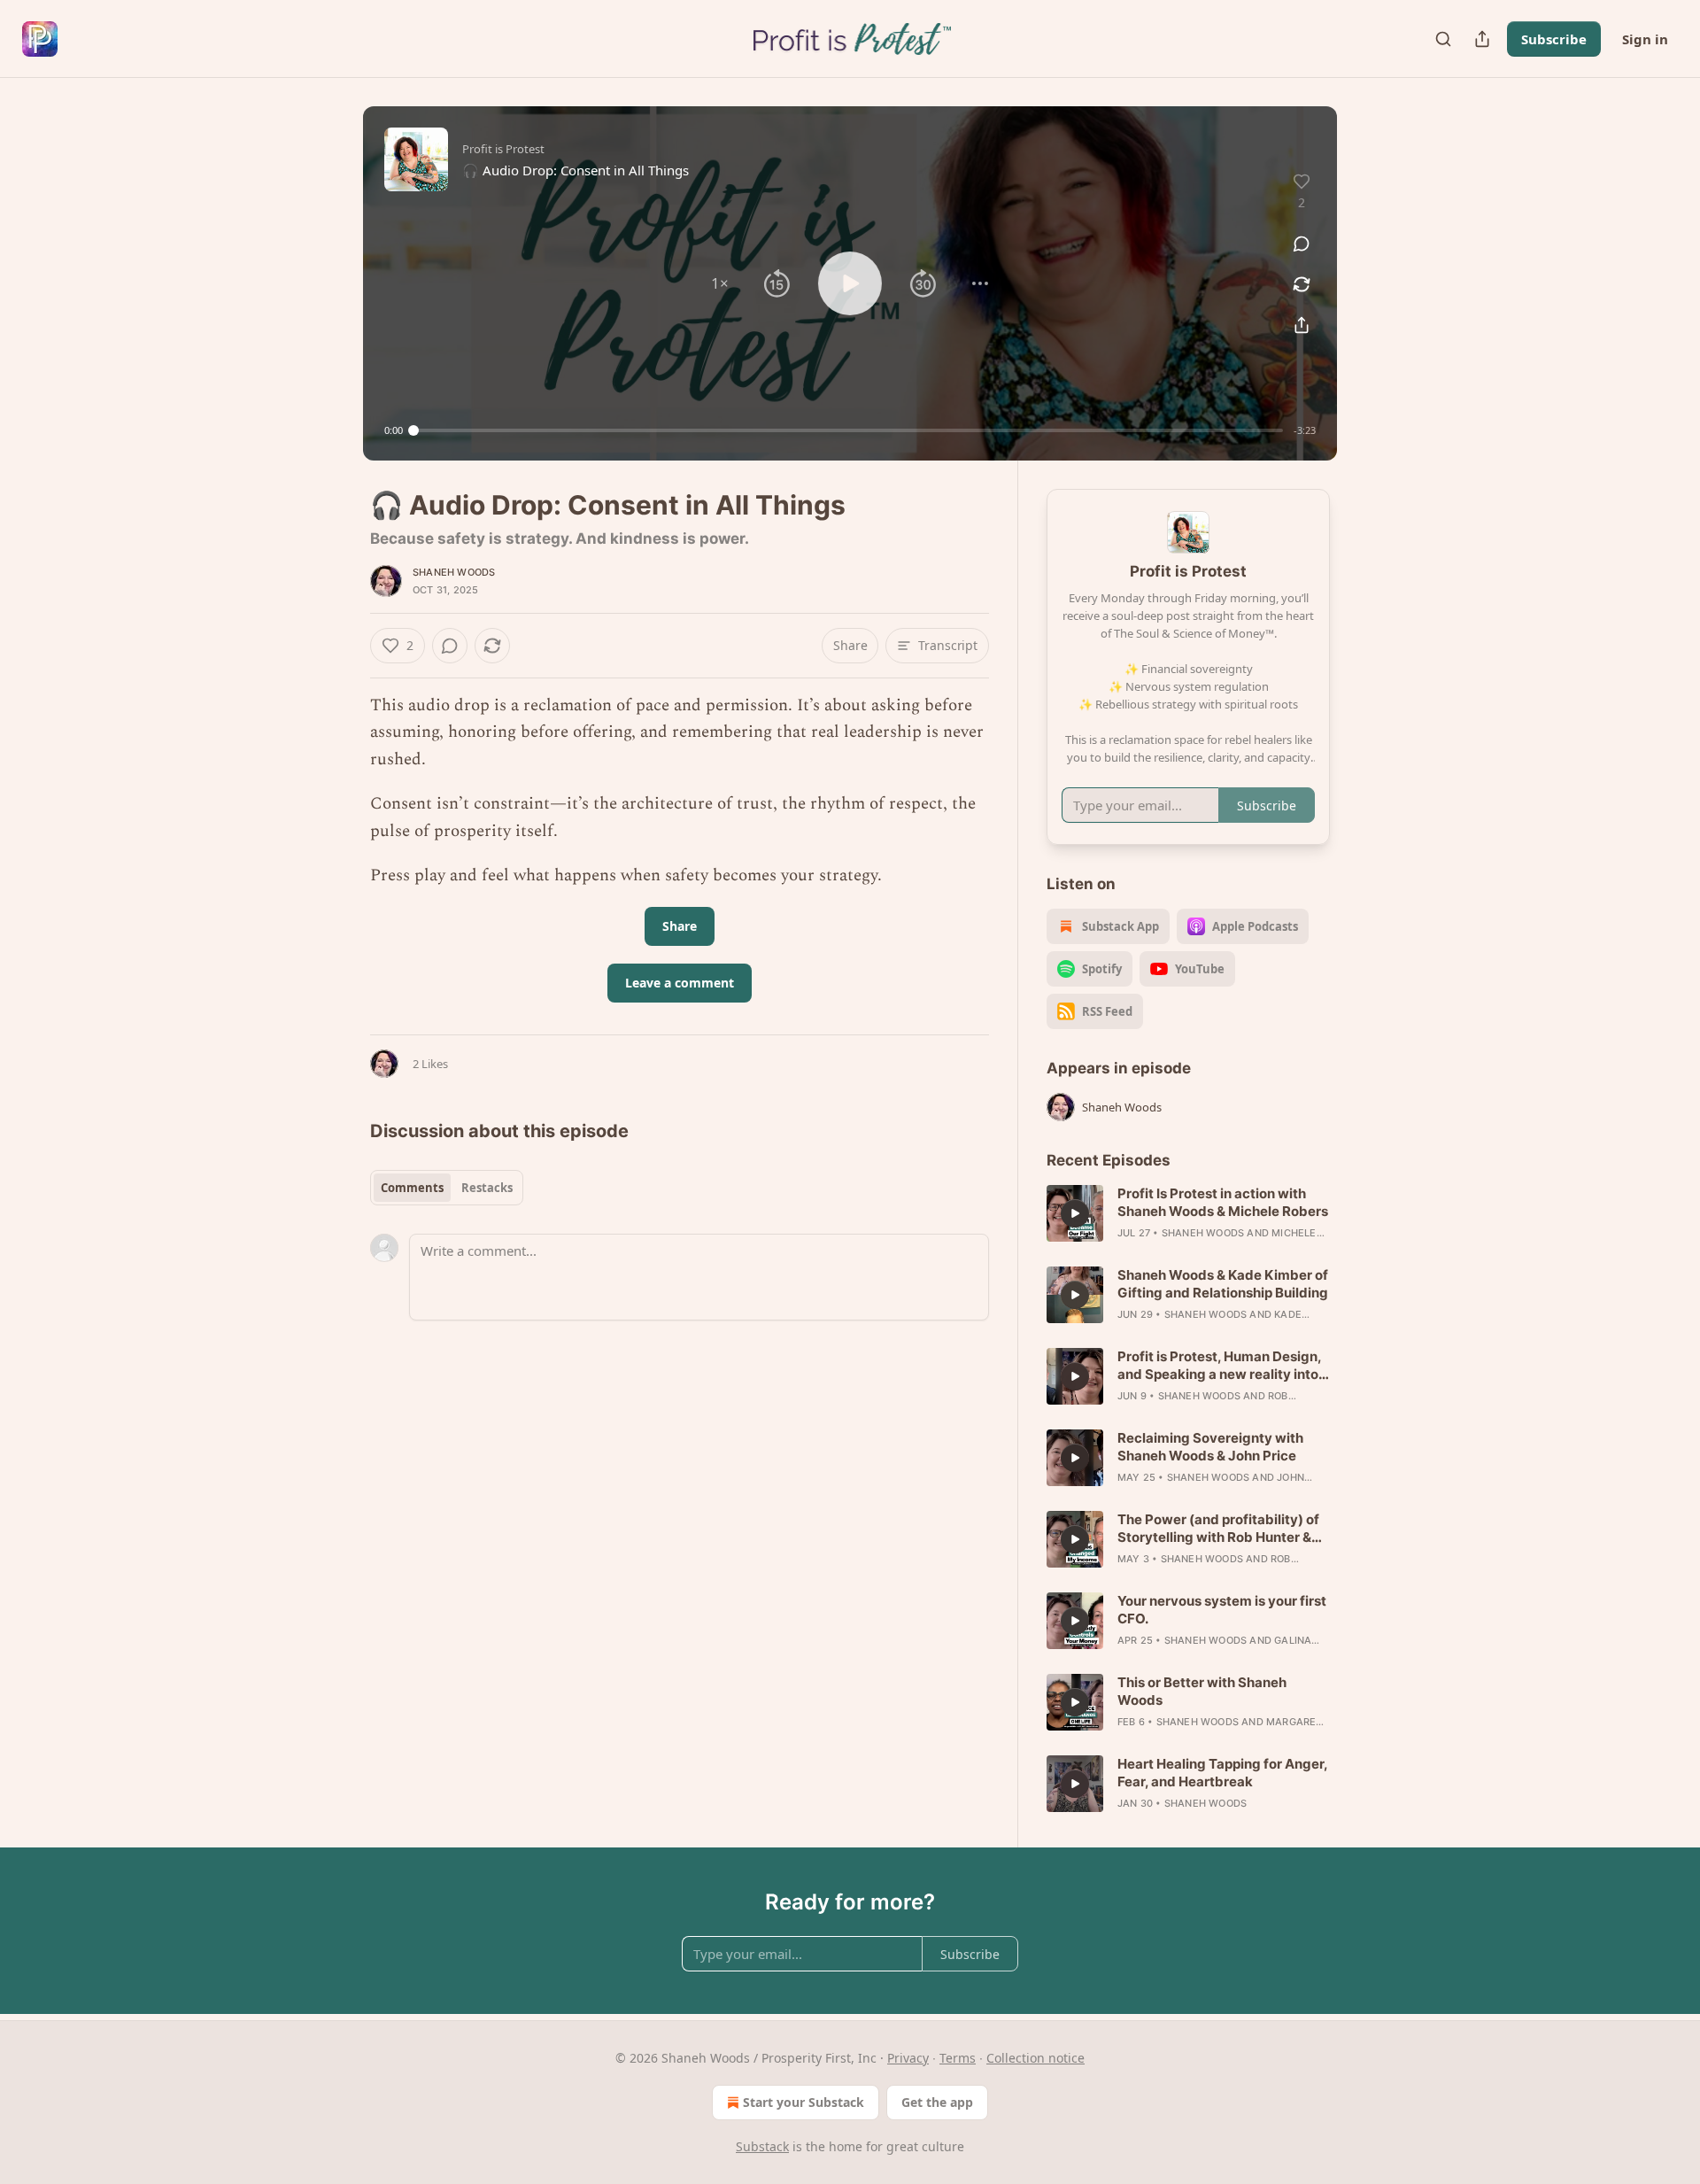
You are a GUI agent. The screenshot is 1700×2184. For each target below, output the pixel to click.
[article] (1188, 1213)
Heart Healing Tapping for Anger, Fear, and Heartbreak (1222, 1773)
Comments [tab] (412, 1188)
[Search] (1443, 39)
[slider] (848, 430)
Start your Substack (804, 2102)
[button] (720, 283)
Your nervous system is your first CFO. (1222, 1610)
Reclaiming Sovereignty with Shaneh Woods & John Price (1210, 1447)
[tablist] (447, 1188)
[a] (1075, 1213)
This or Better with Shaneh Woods (1202, 1691)
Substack (762, 2146)
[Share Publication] (1482, 39)
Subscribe (1554, 39)
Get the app (937, 2102)
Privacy (908, 2058)
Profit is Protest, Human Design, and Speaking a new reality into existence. (1219, 1366)
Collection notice (1035, 2058)
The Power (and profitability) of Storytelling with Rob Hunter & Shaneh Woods (1218, 1529)
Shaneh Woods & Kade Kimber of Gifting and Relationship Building (1223, 1284)
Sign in (1645, 39)
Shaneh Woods (454, 572)
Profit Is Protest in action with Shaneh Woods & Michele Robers (1223, 1202)
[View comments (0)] (1302, 244)
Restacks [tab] (487, 1188)
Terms (958, 2058)
